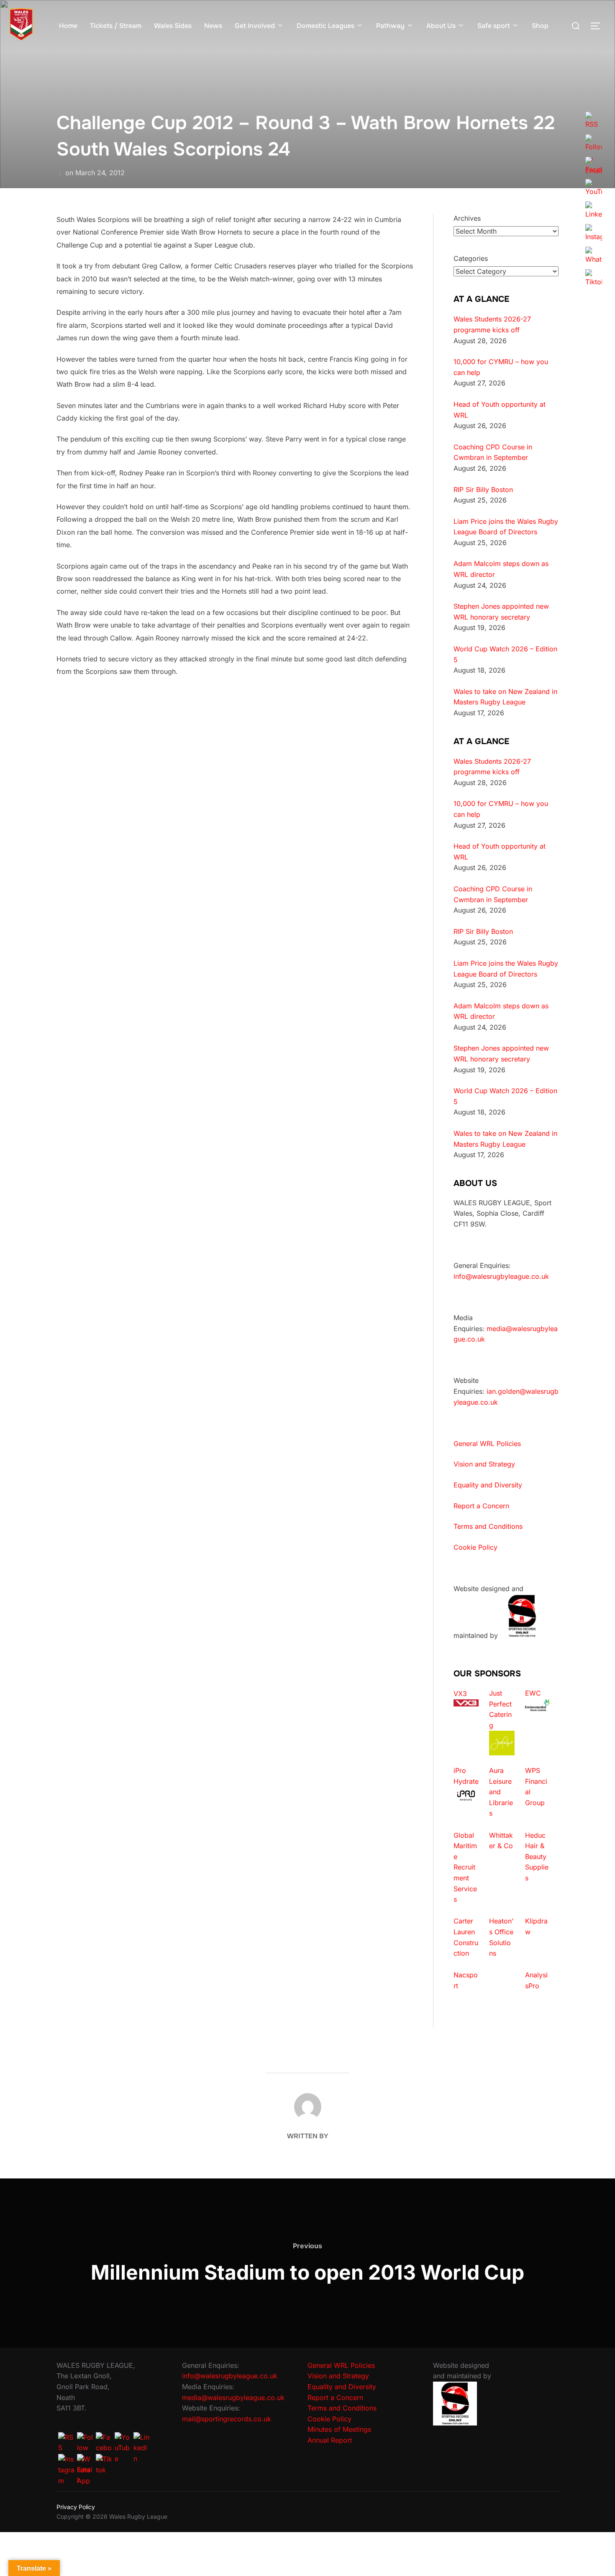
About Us (441, 26)
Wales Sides (173, 26)
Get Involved (255, 26)
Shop (540, 26)
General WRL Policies (487, 1444)
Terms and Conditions (488, 1526)
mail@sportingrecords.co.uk (227, 2419)
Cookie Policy (475, 1547)
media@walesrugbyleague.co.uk (233, 2397)
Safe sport (494, 26)
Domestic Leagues (325, 26)
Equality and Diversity (488, 1485)
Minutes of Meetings (339, 2429)
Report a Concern (481, 1506)
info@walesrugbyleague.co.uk (501, 1276)
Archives (467, 218)
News (213, 26)
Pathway (390, 26)
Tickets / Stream (116, 26)
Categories (471, 258)
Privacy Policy (76, 2507)
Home (68, 26)
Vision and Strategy (484, 1464)
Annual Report (330, 2440)
